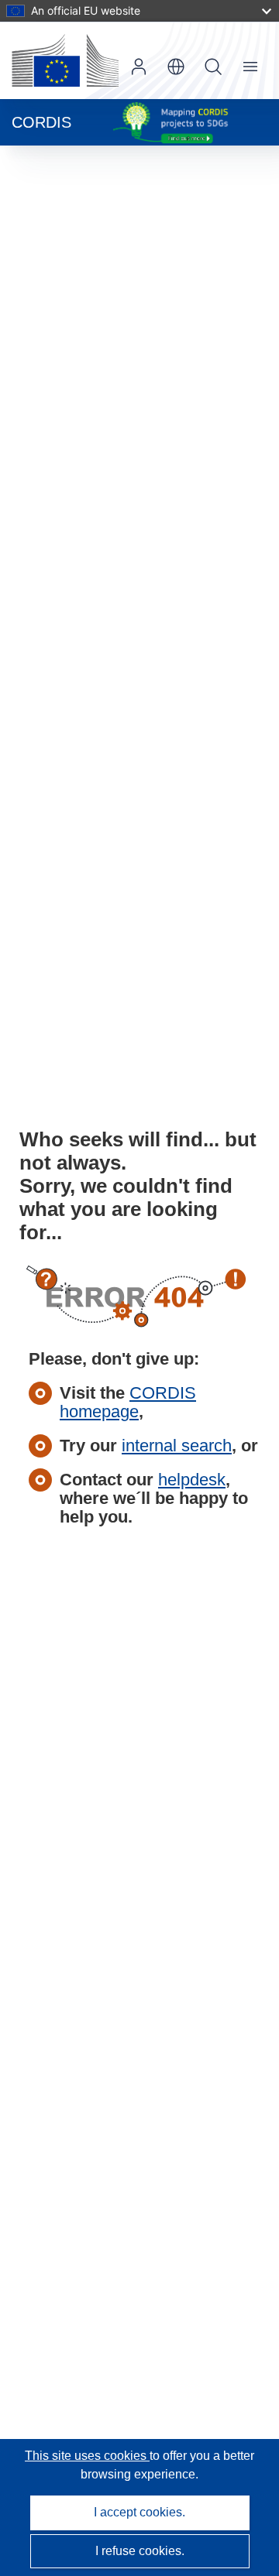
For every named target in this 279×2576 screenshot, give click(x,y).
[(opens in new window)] (65, 60)
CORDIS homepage (128, 1402)
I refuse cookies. (140, 2551)
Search (213, 67)
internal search (177, 1446)
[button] (176, 67)
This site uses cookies (87, 2456)
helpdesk (192, 1480)
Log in (139, 67)
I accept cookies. (139, 2512)
